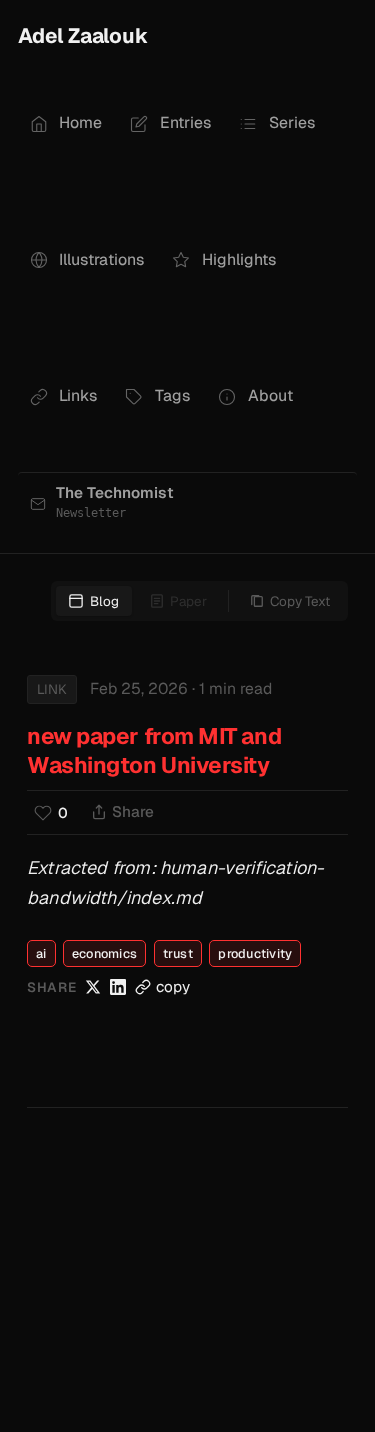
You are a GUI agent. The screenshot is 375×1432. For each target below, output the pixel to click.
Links (78, 395)
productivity (255, 953)
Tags (172, 395)
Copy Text (300, 601)
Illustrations (101, 259)
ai (41, 953)
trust (178, 953)
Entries (185, 122)
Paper (188, 601)
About (270, 395)
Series (292, 122)
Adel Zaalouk (83, 35)
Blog (104, 601)
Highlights (239, 259)
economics (104, 953)
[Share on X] (93, 987)
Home (80, 122)
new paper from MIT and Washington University (154, 750)
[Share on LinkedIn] (118, 987)
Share (133, 812)
